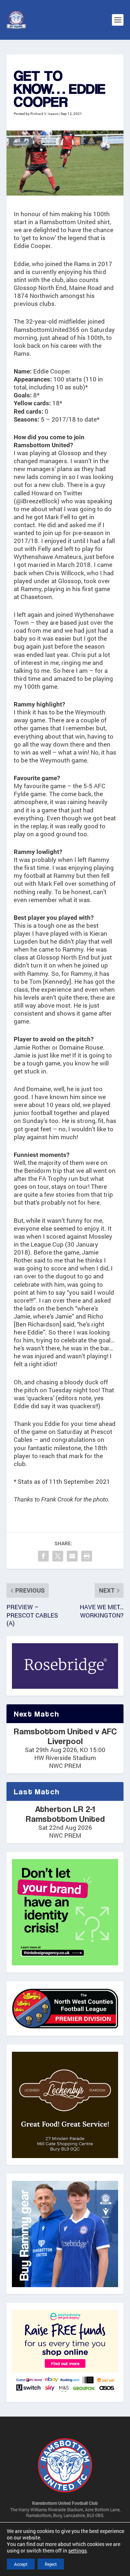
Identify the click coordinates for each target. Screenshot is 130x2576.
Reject (51, 2564)
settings (77, 2551)
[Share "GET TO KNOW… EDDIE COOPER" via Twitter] (58, 1556)
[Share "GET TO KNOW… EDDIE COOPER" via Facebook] (43, 1556)
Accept (21, 2564)
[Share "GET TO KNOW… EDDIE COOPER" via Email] (72, 1556)
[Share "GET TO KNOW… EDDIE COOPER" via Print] (87, 1556)
